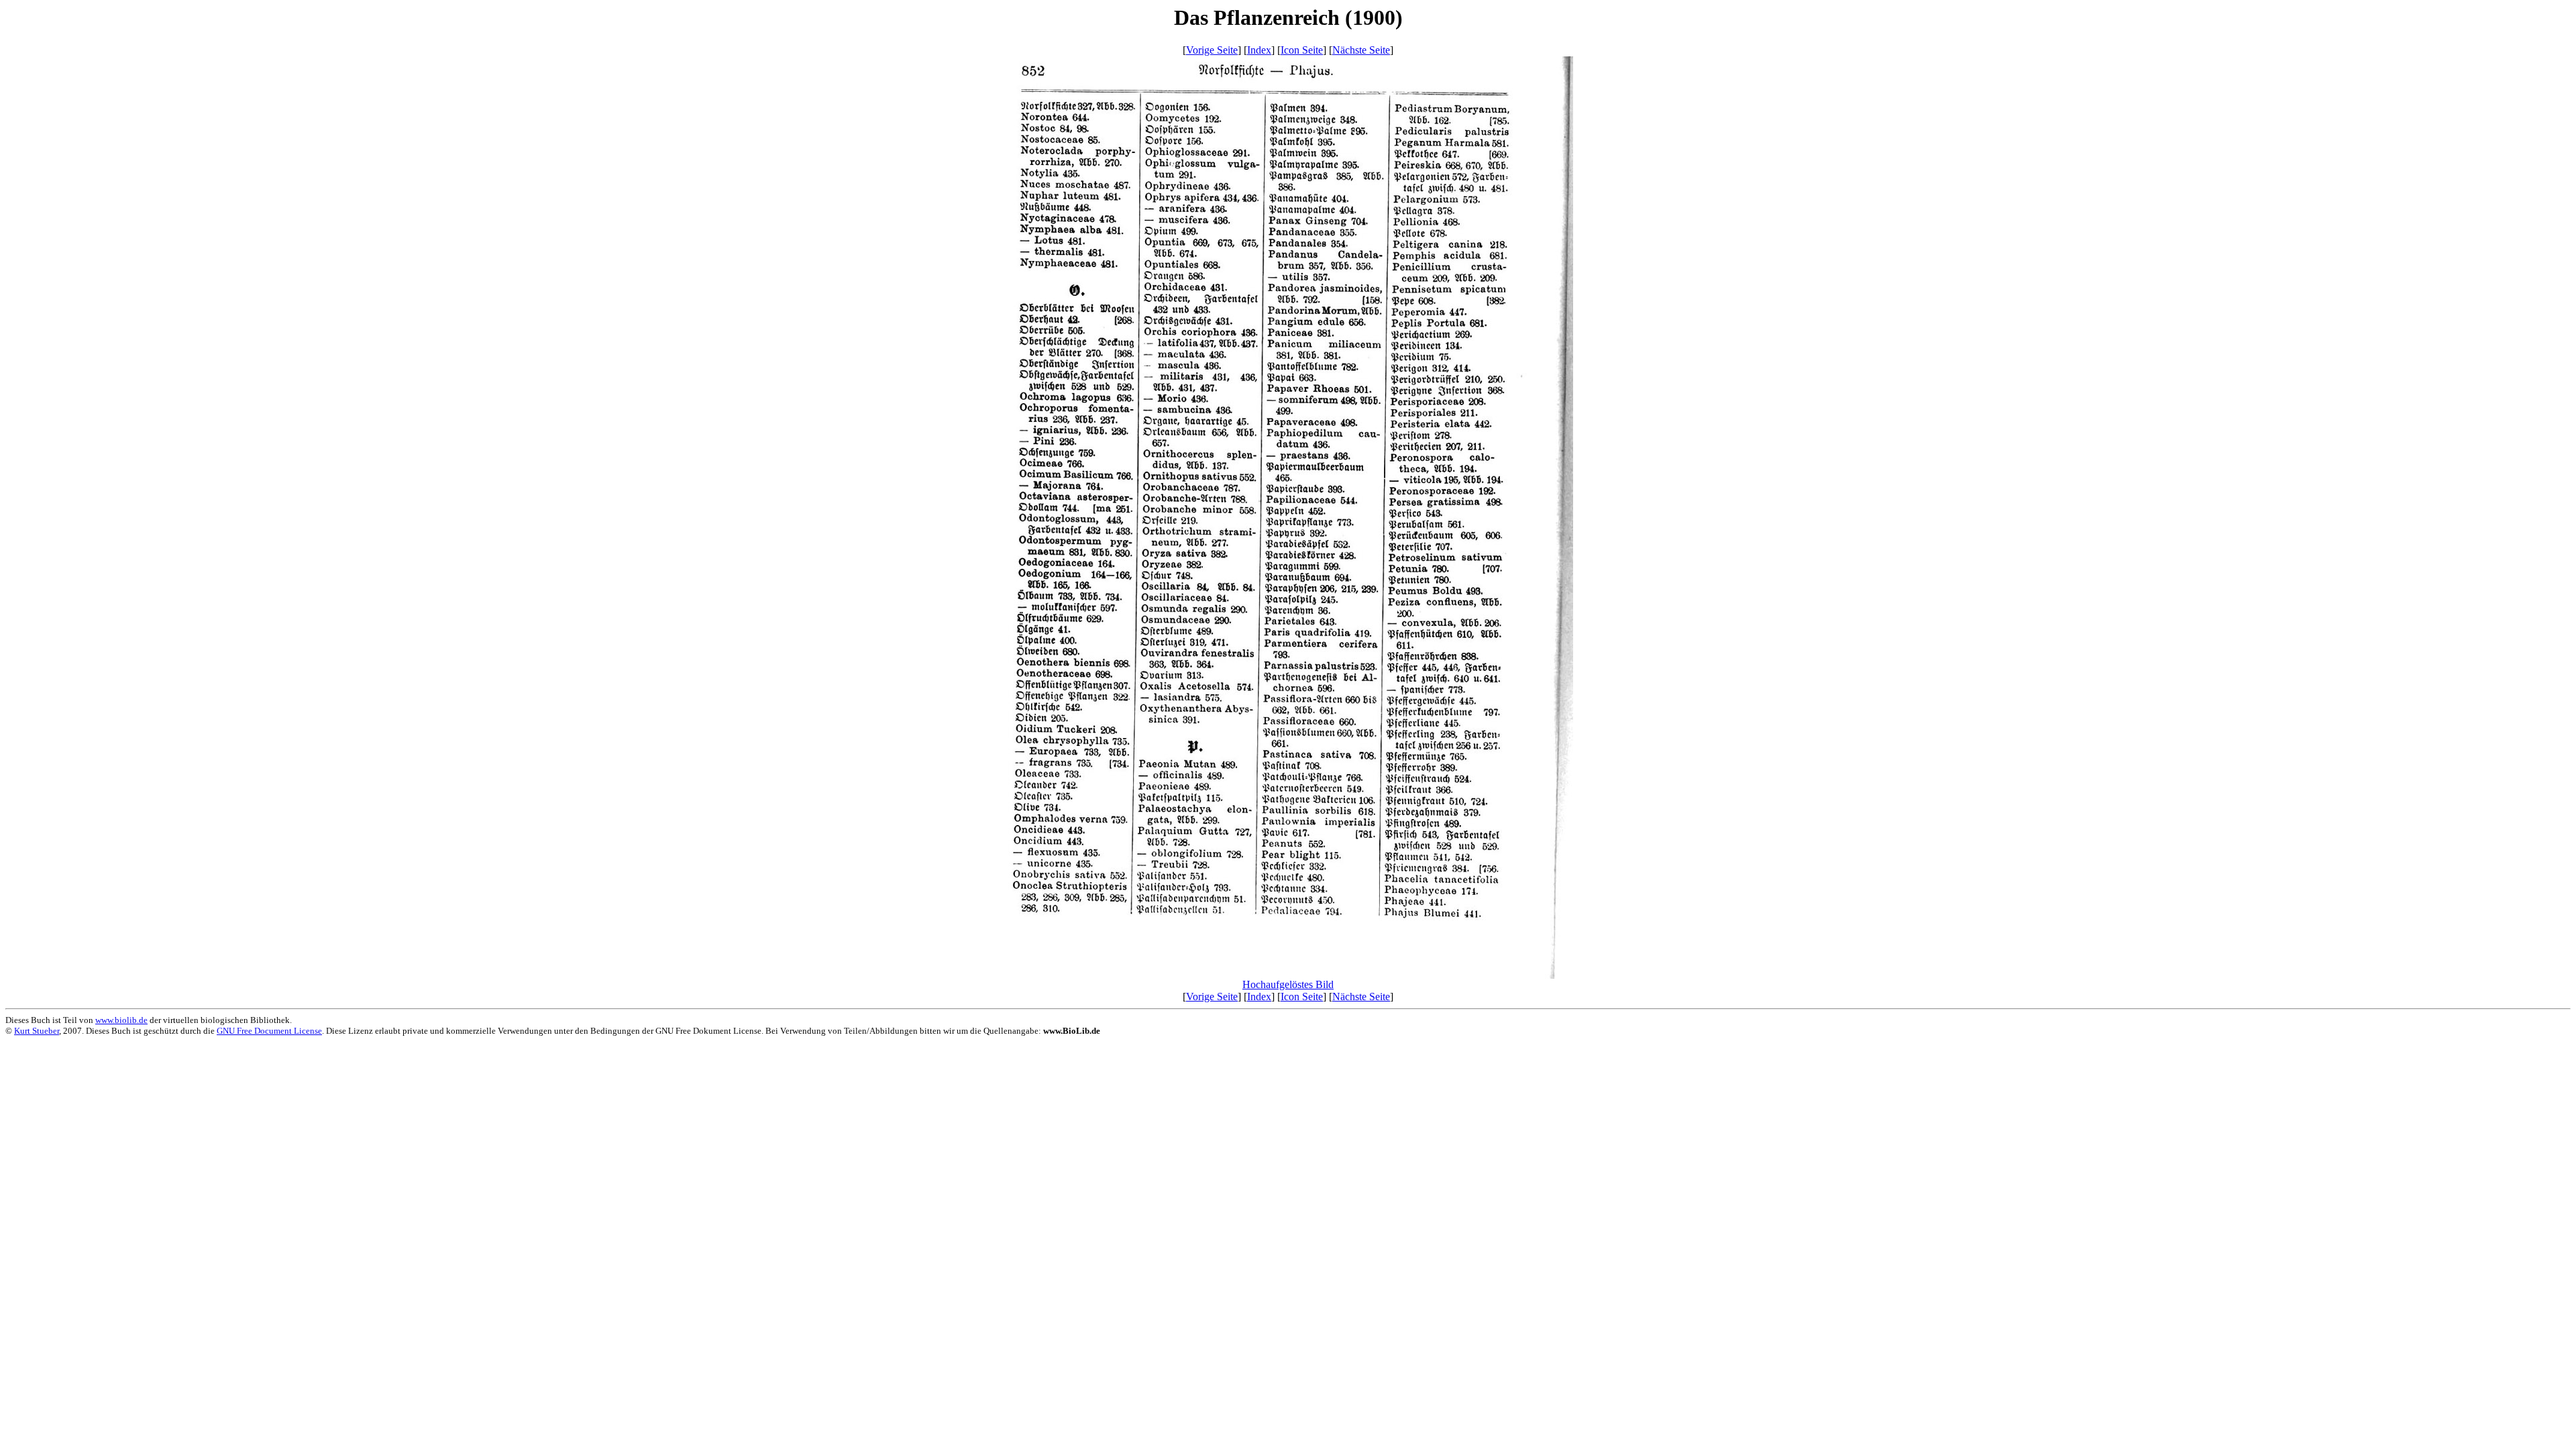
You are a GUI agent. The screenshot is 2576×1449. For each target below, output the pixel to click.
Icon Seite (1302, 50)
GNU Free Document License (269, 1031)
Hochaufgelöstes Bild (1288, 984)
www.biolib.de (121, 1020)
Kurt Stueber (37, 1031)
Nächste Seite (1361, 50)
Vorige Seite (1212, 50)
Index (1259, 50)
